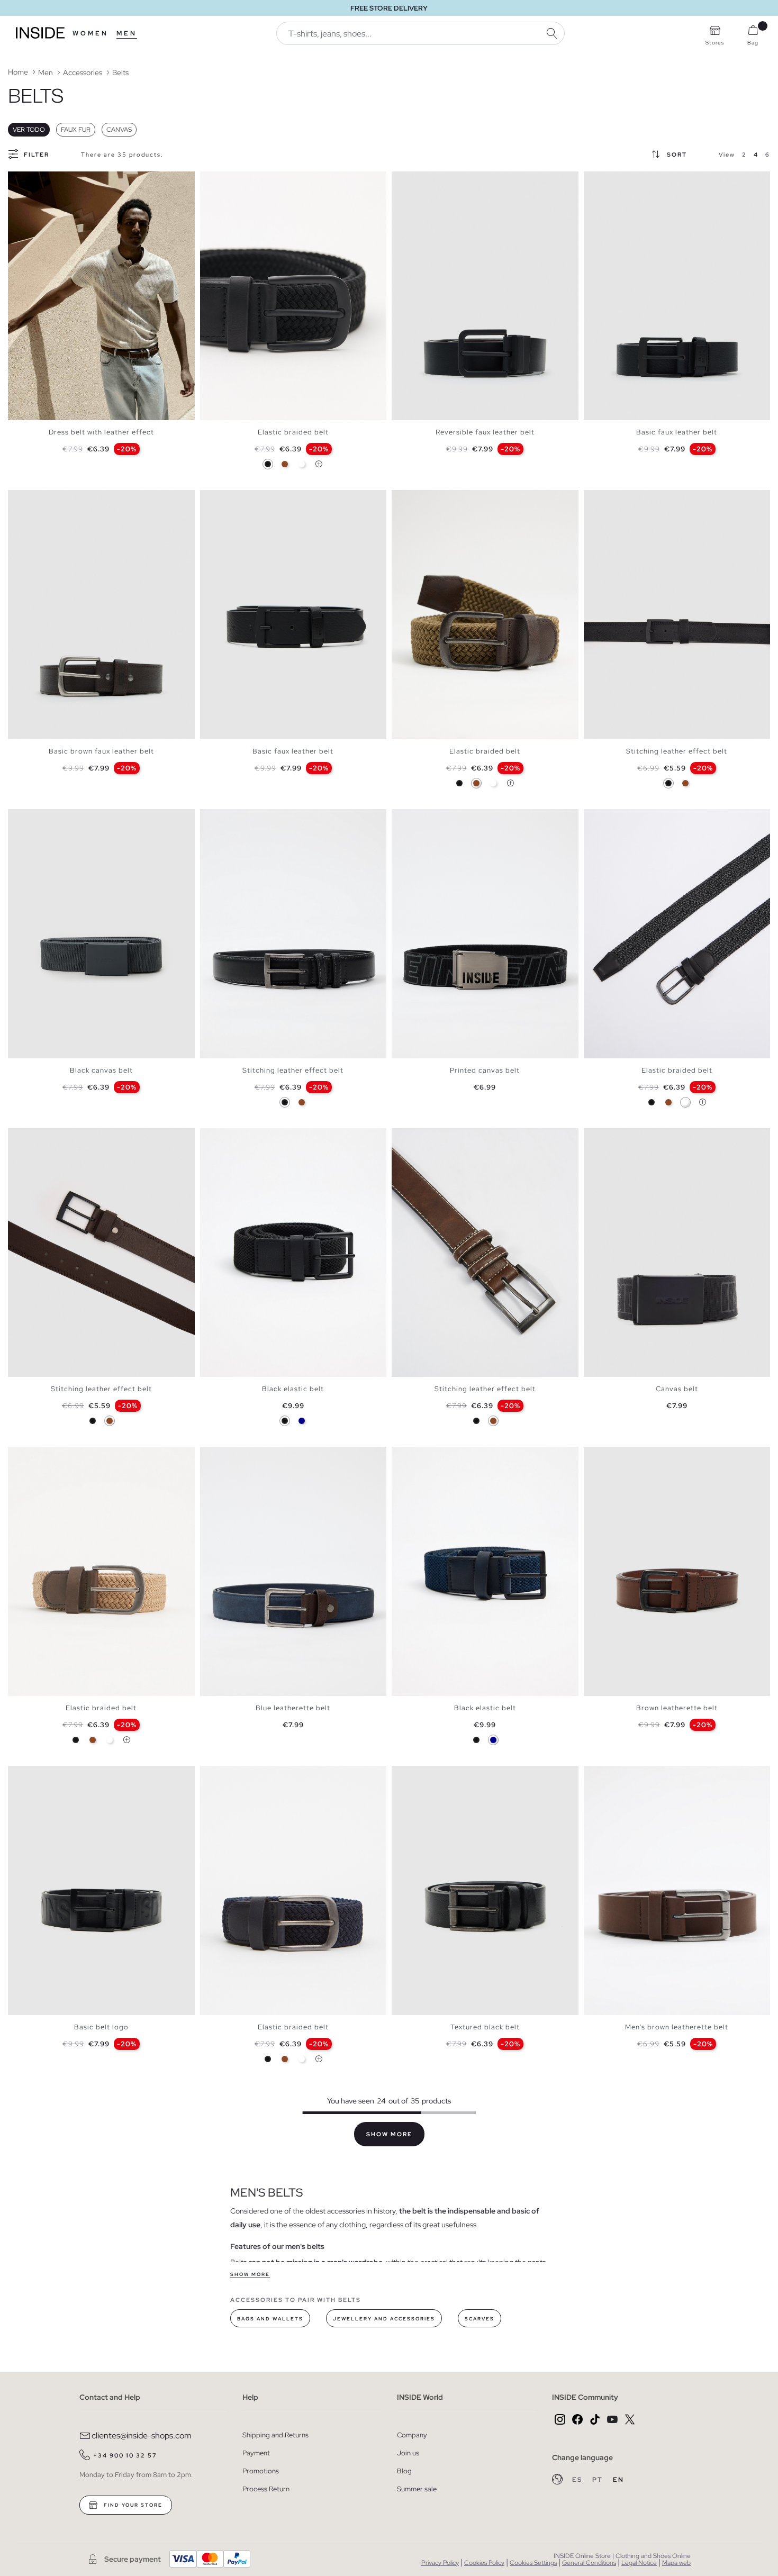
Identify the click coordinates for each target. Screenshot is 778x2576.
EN (618, 2480)
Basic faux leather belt (677, 432)
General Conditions (589, 2563)
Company (412, 2435)
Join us (408, 2453)
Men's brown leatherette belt (677, 2027)
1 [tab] (19, 180)
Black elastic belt (293, 1389)
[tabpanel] (101, 296)
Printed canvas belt (485, 1070)
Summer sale (417, 2489)
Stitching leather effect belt (677, 751)
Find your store (132, 2505)
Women (91, 33)
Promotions (261, 2471)
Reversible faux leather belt (485, 432)
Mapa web (676, 2563)
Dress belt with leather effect (101, 432)
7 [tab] (242, 499)
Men (127, 33)
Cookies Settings (533, 2563)
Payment (256, 2453)
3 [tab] (29, 180)
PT (599, 2480)
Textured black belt (485, 2027)
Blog (404, 2471)
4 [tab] (34, 180)
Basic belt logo (101, 2027)
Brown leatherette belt (677, 1708)
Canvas (119, 130)
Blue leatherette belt (293, 1708)
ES (578, 2480)
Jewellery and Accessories (384, 2319)
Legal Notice (639, 2563)
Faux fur (76, 130)
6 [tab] (237, 499)
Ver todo (29, 130)
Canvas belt (677, 1389)
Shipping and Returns (275, 2435)
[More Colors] (319, 464)
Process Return (266, 2489)
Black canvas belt (101, 1070)
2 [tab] (24, 180)
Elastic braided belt (293, 432)
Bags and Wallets (270, 2319)
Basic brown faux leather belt (101, 751)
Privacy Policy (440, 2563)
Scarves (480, 2319)
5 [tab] (232, 180)
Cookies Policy (484, 2563)
